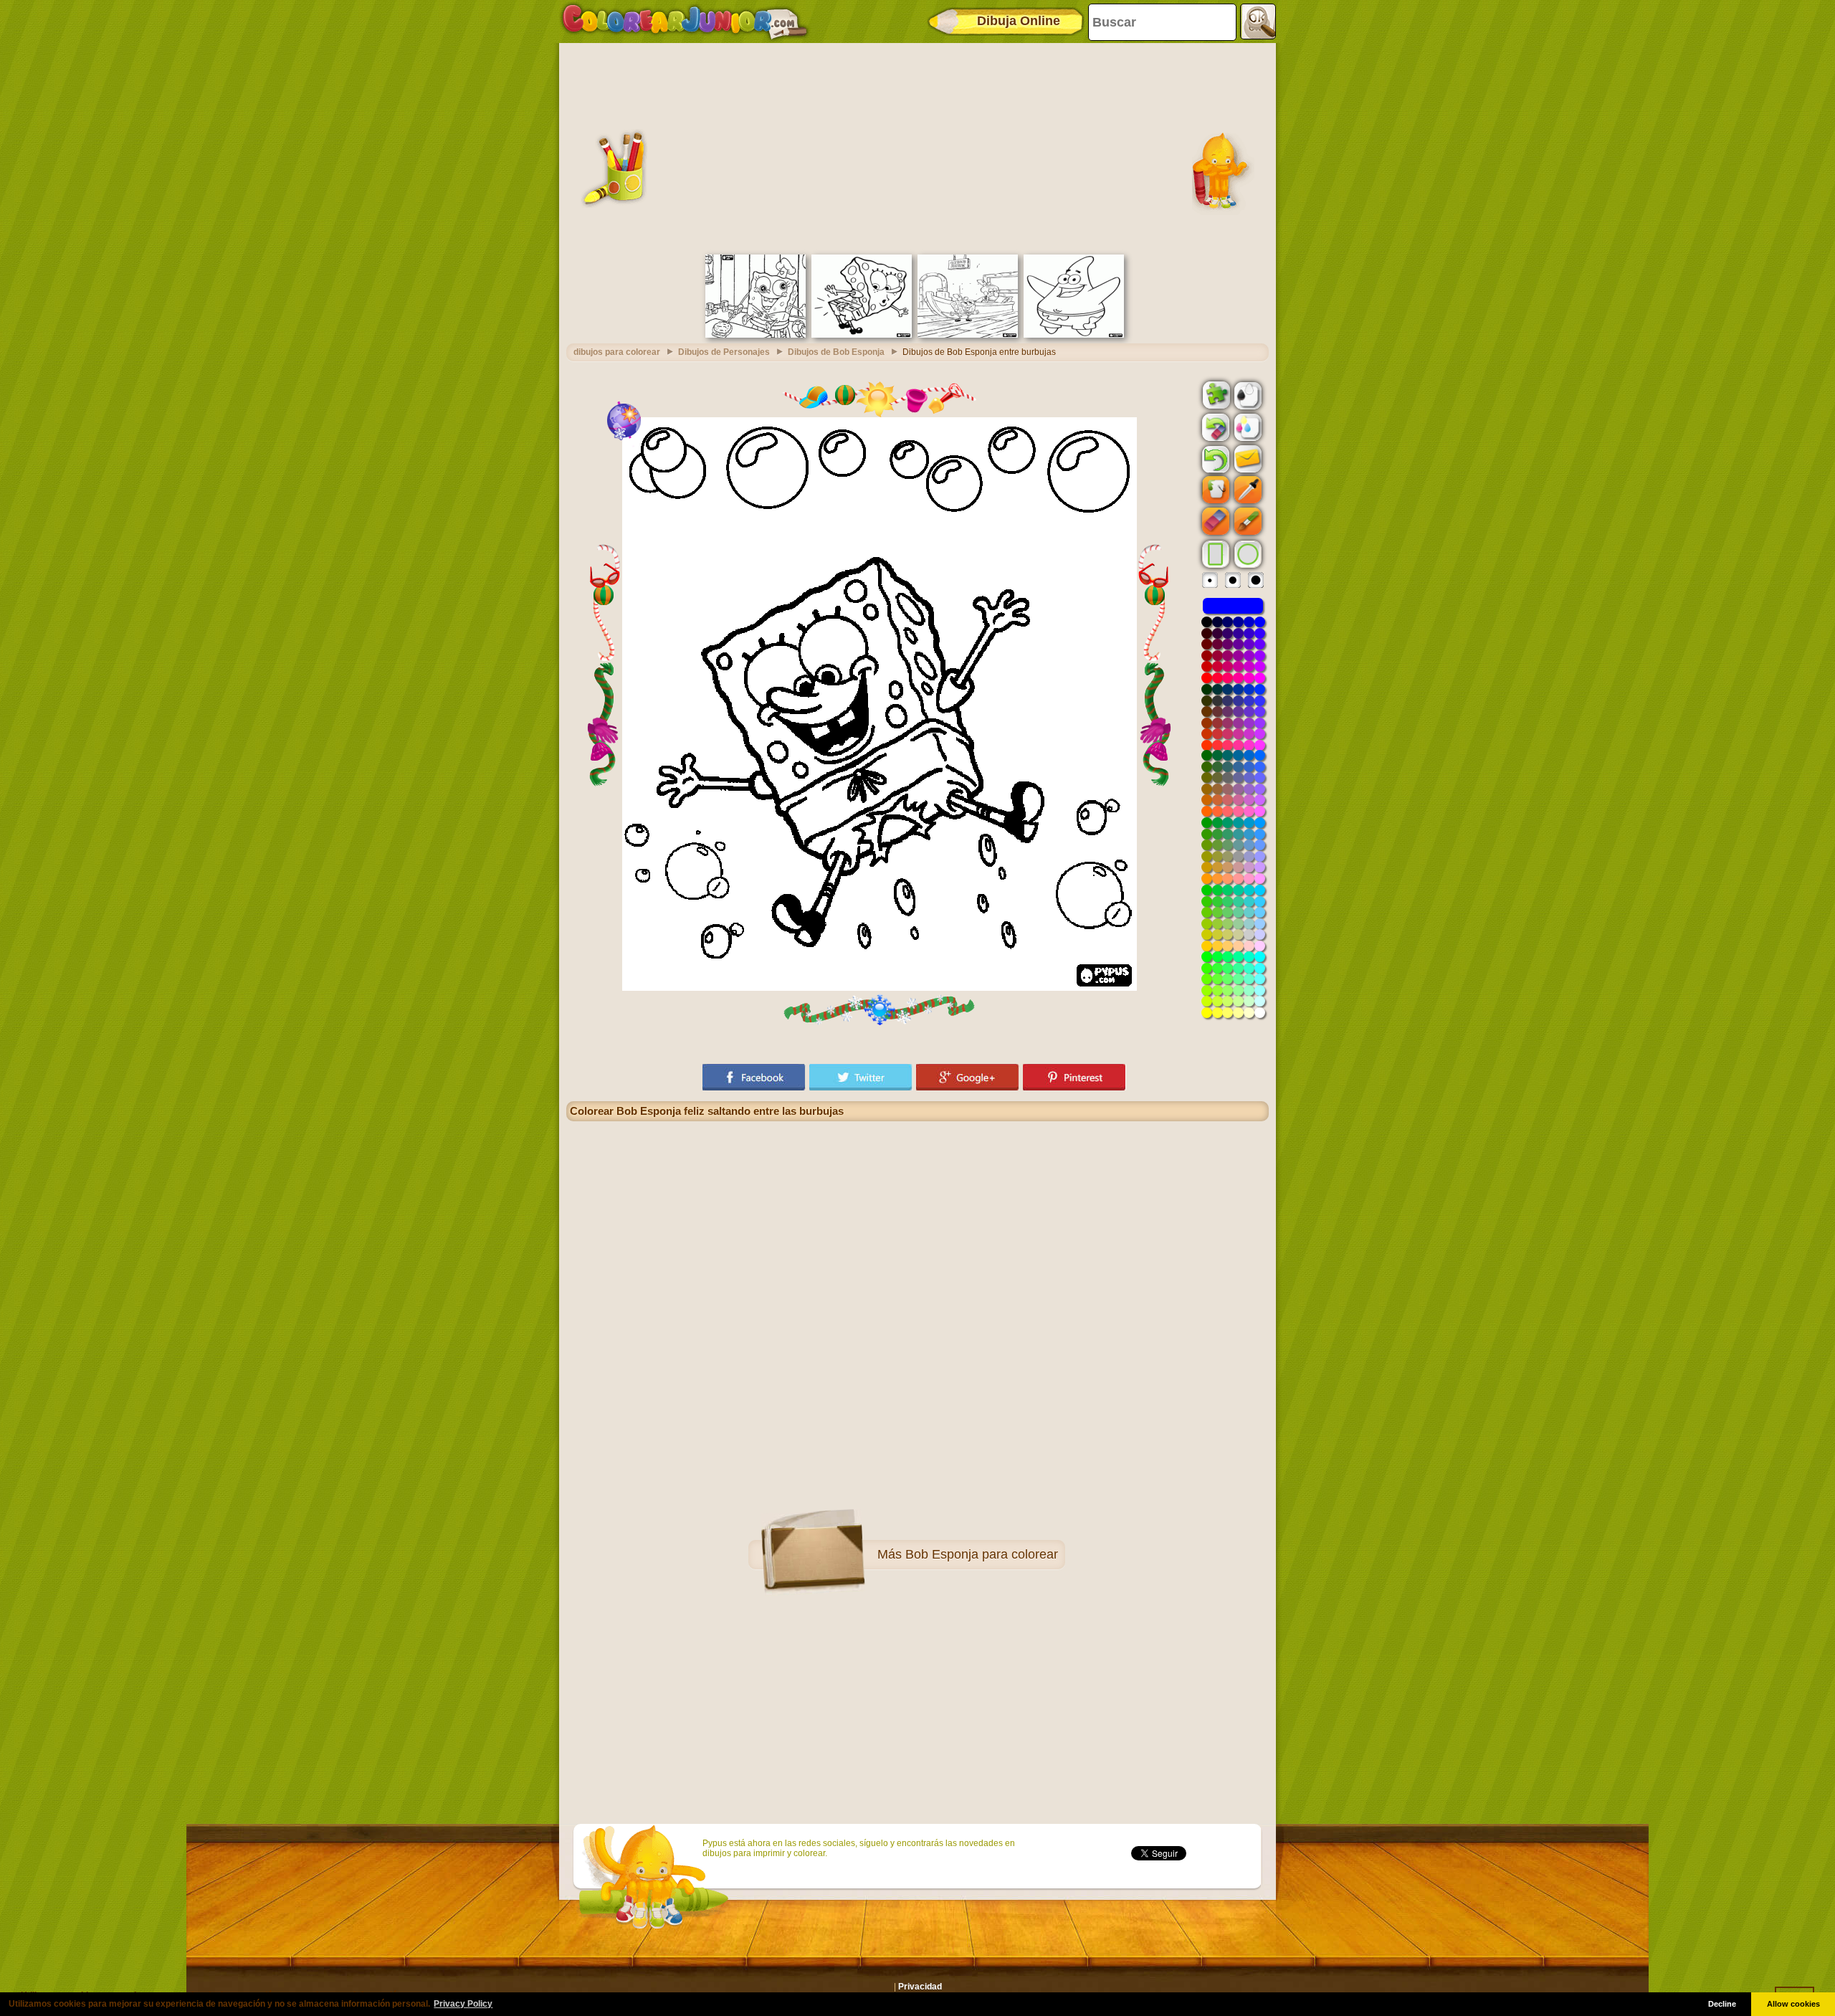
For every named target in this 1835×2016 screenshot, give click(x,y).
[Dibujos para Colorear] (685, 22)
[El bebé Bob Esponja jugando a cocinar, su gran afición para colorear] (756, 335)
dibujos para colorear (617, 352)
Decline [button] (1722, 2004)
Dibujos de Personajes (724, 352)
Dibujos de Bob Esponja (836, 352)
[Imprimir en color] (1247, 427)
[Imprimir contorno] (1247, 394)
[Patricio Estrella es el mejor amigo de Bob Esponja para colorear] (1074, 335)
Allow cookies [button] (1793, 2004)
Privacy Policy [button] (463, 2004)
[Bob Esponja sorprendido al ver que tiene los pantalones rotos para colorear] (862, 335)
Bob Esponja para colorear (982, 1554)
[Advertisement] (917, 147)
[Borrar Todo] (1214, 427)
